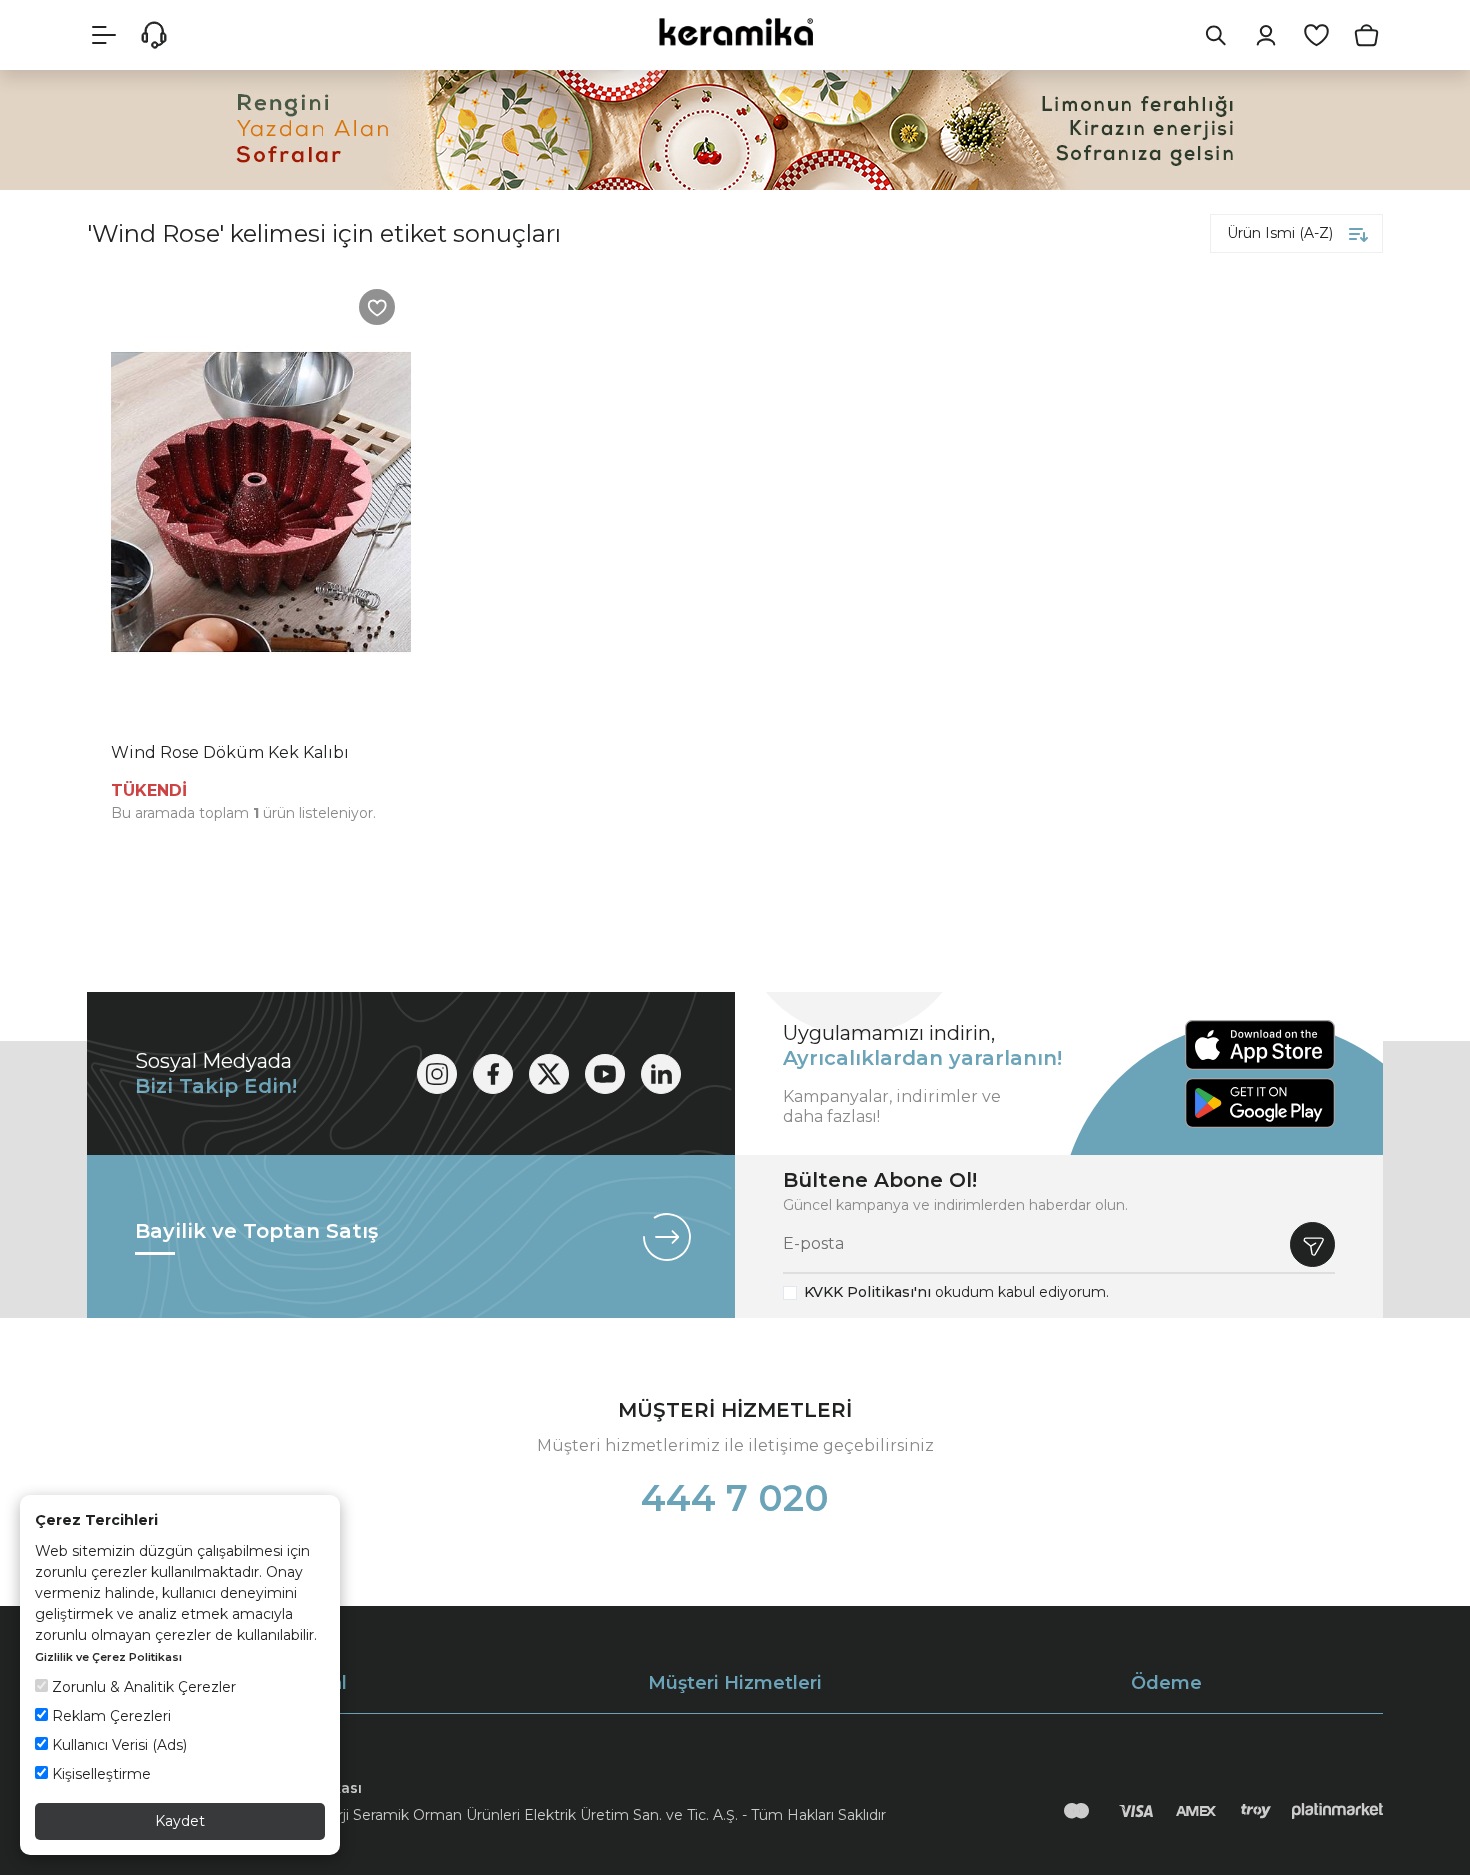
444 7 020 (735, 1498)
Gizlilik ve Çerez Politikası (108, 1657)
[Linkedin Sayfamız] (661, 1074)
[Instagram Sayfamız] (437, 1074)
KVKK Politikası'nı (867, 1292)
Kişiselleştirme (99, 1774)
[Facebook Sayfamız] (493, 1074)
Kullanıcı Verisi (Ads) (117, 1745)
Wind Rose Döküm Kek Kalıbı (230, 752)
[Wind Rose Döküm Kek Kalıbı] (261, 502)
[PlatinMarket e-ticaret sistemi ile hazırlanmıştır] (1337, 1811)
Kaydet (180, 1821)
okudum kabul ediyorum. (956, 1292)
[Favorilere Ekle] (377, 307)
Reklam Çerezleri (109, 1716)
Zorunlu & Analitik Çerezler (142, 1687)
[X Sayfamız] (549, 1074)
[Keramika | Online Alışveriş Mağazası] (735, 31)
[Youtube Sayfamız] (605, 1074)
